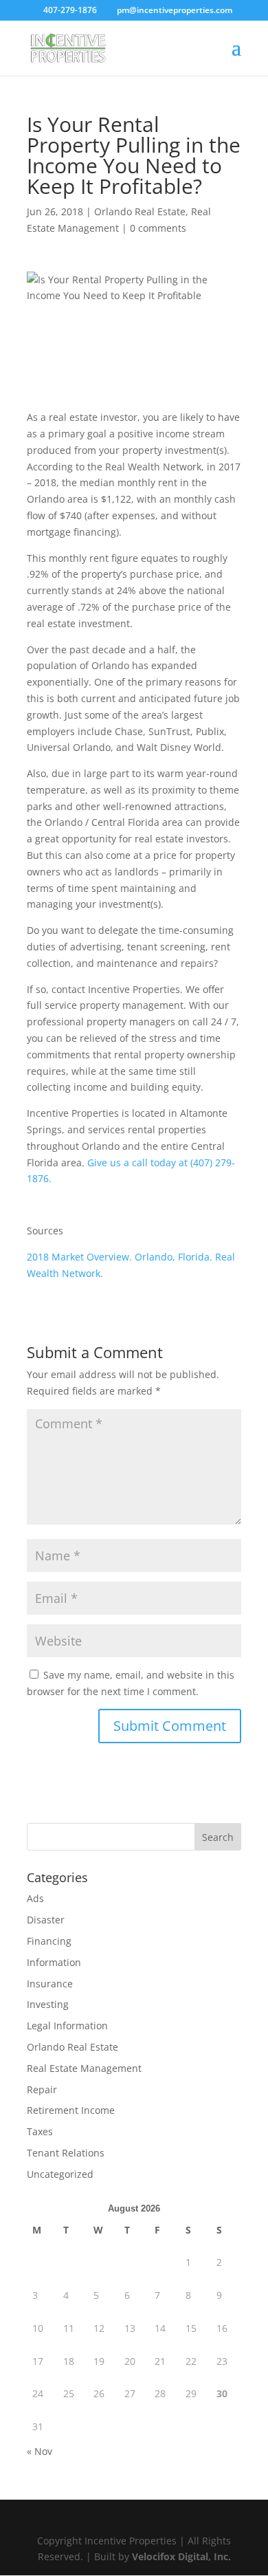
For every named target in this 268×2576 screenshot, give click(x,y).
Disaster (46, 1920)
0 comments (158, 228)
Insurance (50, 1984)
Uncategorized (60, 2174)
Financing (49, 1941)
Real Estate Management (84, 2068)
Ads (35, 1898)
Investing (48, 2004)
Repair (42, 2089)
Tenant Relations (66, 2153)
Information (54, 1962)
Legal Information (67, 2026)
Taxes (40, 2131)
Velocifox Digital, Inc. (181, 2556)
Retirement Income (71, 2110)
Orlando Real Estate (140, 211)
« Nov (40, 2451)
